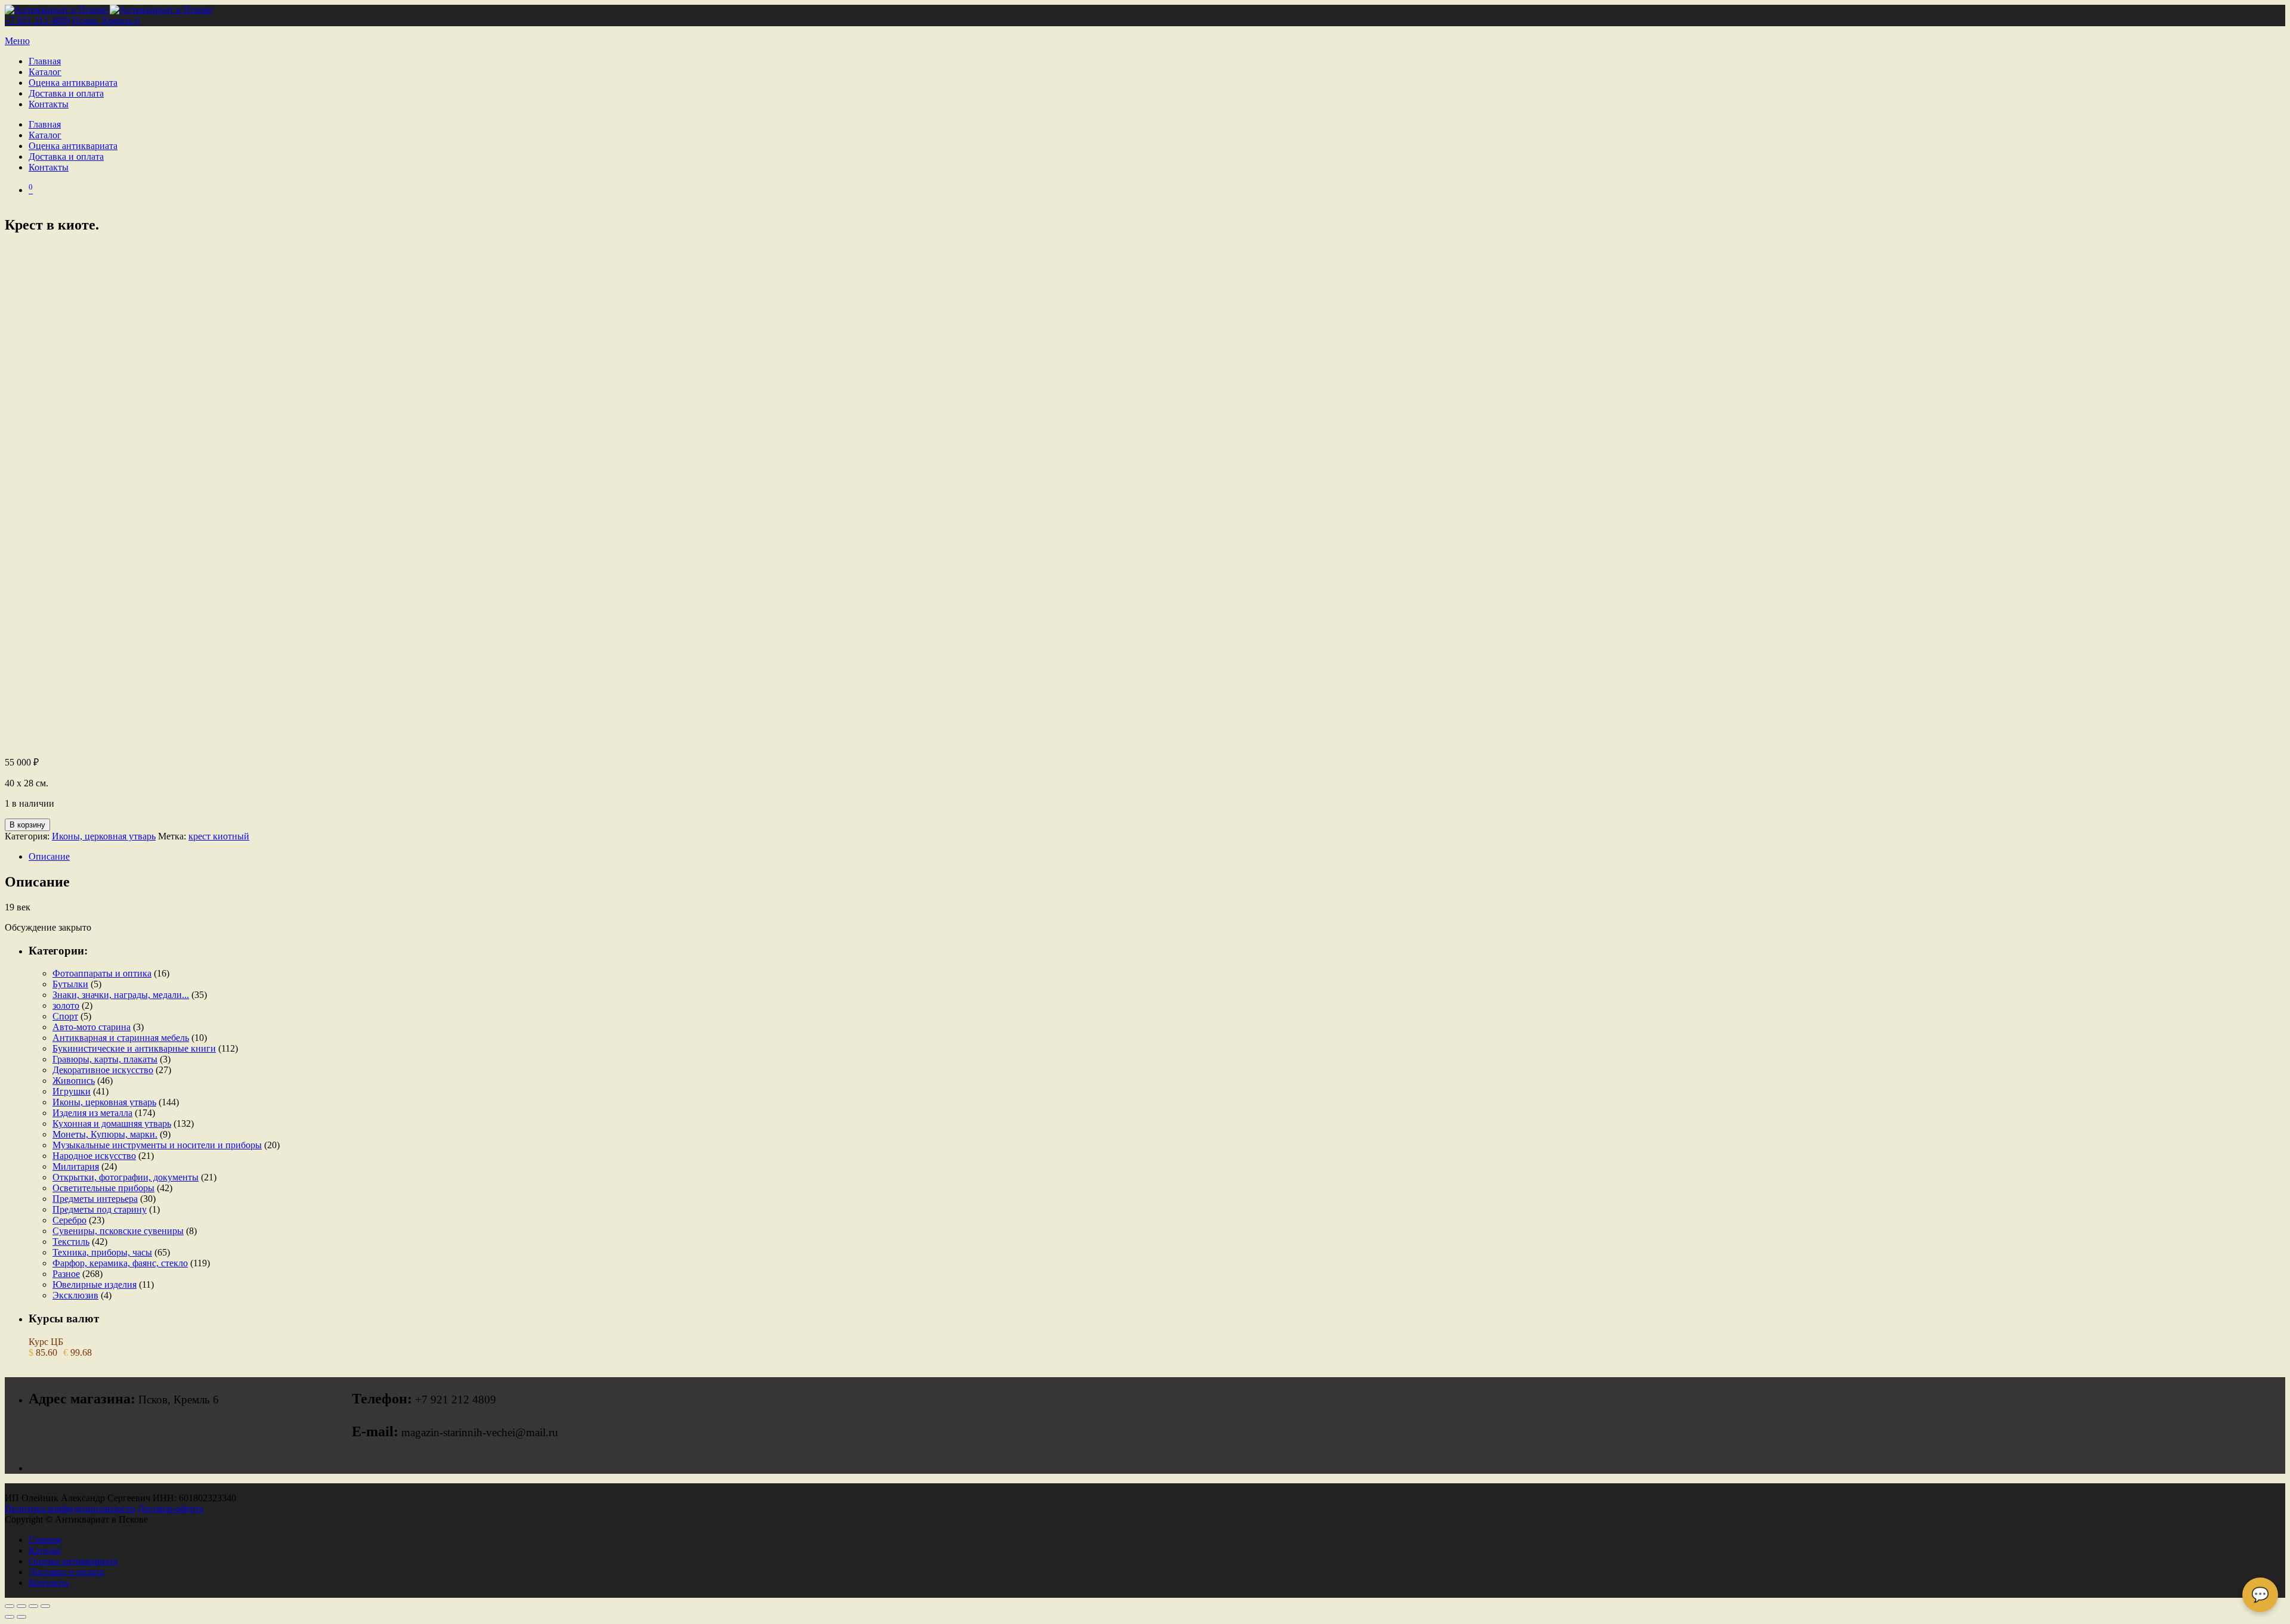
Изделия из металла (92, 1113)
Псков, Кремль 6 (106, 21)
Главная (45, 61)
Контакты (49, 104)
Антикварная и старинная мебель (121, 1038)
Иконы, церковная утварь (104, 836)
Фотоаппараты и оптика (102, 973)
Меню (17, 41)
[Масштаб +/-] (10, 1606)
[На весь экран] (21, 1606)
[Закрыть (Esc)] (45, 1606)
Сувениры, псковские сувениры (118, 1231)
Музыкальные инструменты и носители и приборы (157, 1145)
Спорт (65, 1016)
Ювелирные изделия (95, 1284)
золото (66, 1005)
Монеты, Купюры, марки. (105, 1134)
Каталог (45, 72)
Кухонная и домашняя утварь (112, 1124)
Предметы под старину (100, 1209)
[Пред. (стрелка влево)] (10, 1617)
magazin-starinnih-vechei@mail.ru (480, 1432)
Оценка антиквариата (73, 83)
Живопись (74, 1081)
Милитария (76, 1166)
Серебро (69, 1220)
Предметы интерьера (95, 1199)
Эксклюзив (75, 1295)
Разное (66, 1274)
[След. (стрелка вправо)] (21, 1617)
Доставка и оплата (66, 93)
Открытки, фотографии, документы (126, 1177)
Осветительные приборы (103, 1188)
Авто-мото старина (92, 1027)
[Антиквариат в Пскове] (109, 10)
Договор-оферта (171, 1509)
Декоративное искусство (103, 1070)
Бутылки (70, 984)
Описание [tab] (49, 856)
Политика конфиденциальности (70, 1509)
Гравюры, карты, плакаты (105, 1059)
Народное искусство (94, 1156)
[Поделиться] (33, 1606)
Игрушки (72, 1091)
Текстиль (71, 1242)
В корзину (27, 825)
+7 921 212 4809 (37, 21)
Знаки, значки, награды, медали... (121, 995)
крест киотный (219, 836)
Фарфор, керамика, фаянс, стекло (120, 1263)
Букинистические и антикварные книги (134, 1048)
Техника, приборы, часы (102, 1252)
